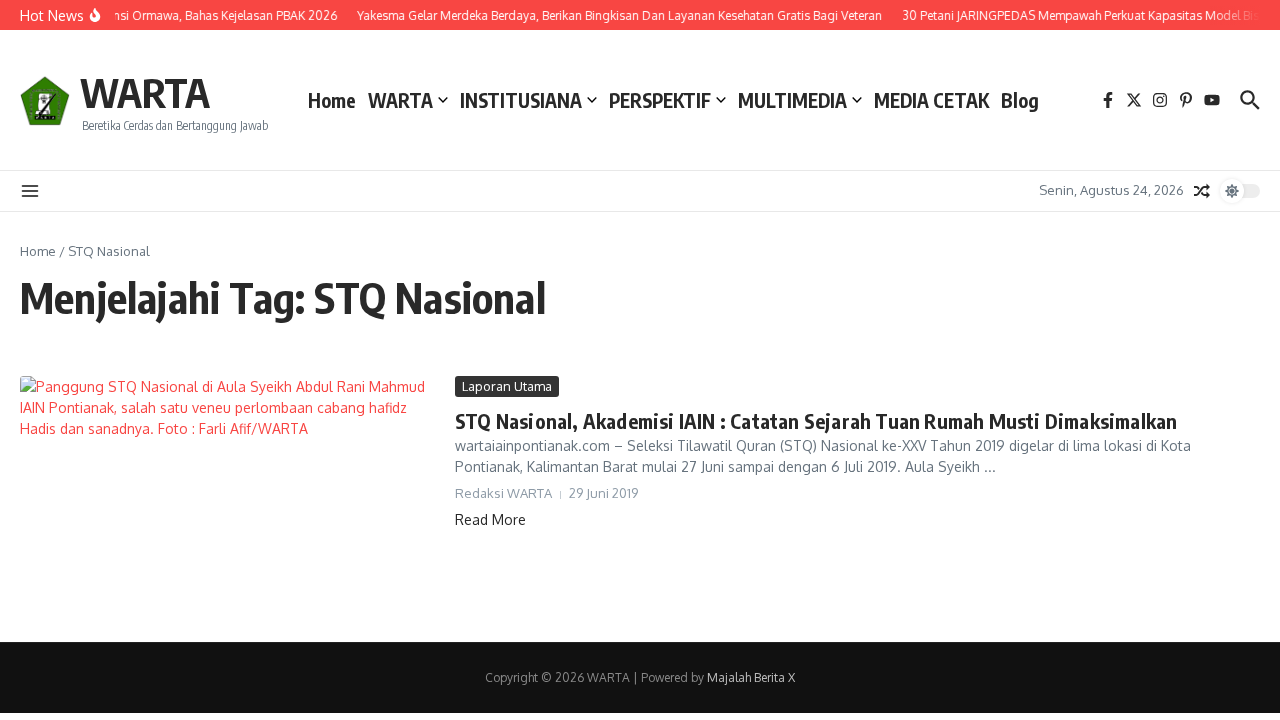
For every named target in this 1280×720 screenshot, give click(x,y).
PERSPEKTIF (660, 100)
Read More (490, 519)
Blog (1020, 100)
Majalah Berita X (751, 677)
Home (332, 100)
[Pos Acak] (1202, 191)
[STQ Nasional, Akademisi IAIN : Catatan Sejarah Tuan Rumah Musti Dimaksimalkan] (230, 494)
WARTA (145, 92)
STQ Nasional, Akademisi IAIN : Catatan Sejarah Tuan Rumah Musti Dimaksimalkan (816, 420)
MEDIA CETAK (931, 100)
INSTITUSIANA (521, 100)
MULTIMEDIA (792, 100)
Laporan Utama (507, 386)
